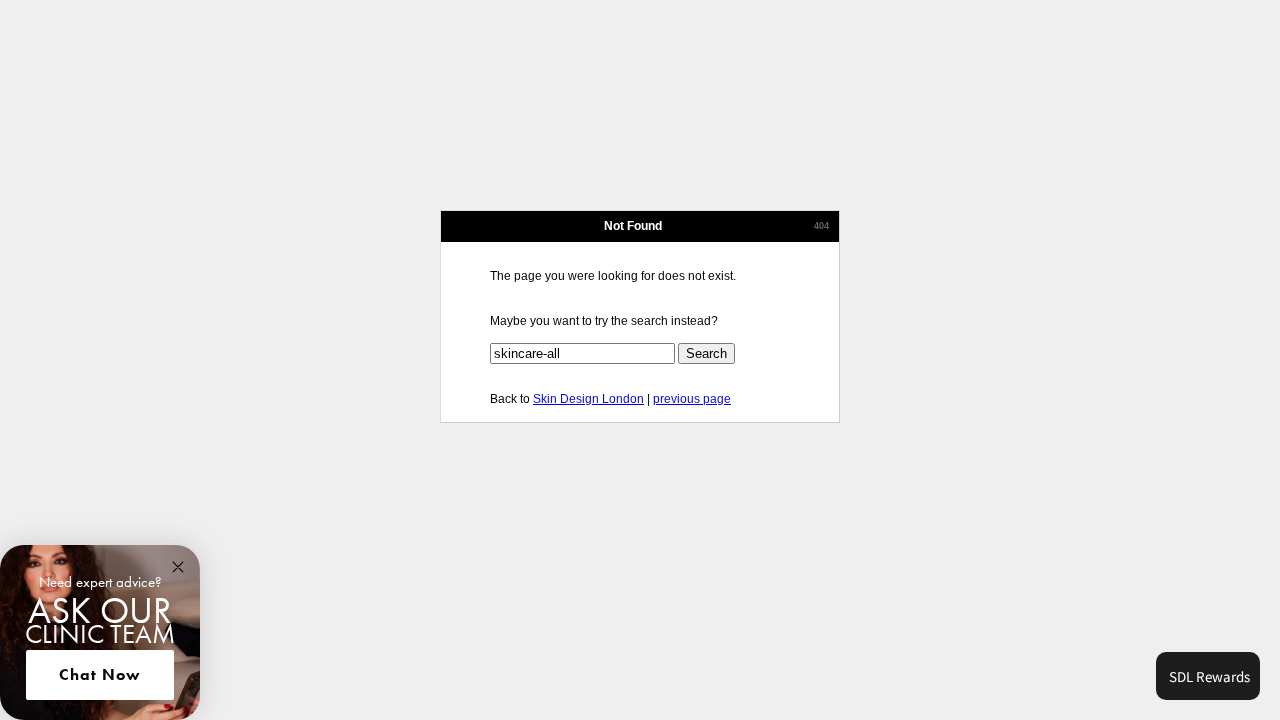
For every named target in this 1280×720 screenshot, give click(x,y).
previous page (692, 399)
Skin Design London (588, 399)
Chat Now (100, 674)
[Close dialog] (178, 567)
